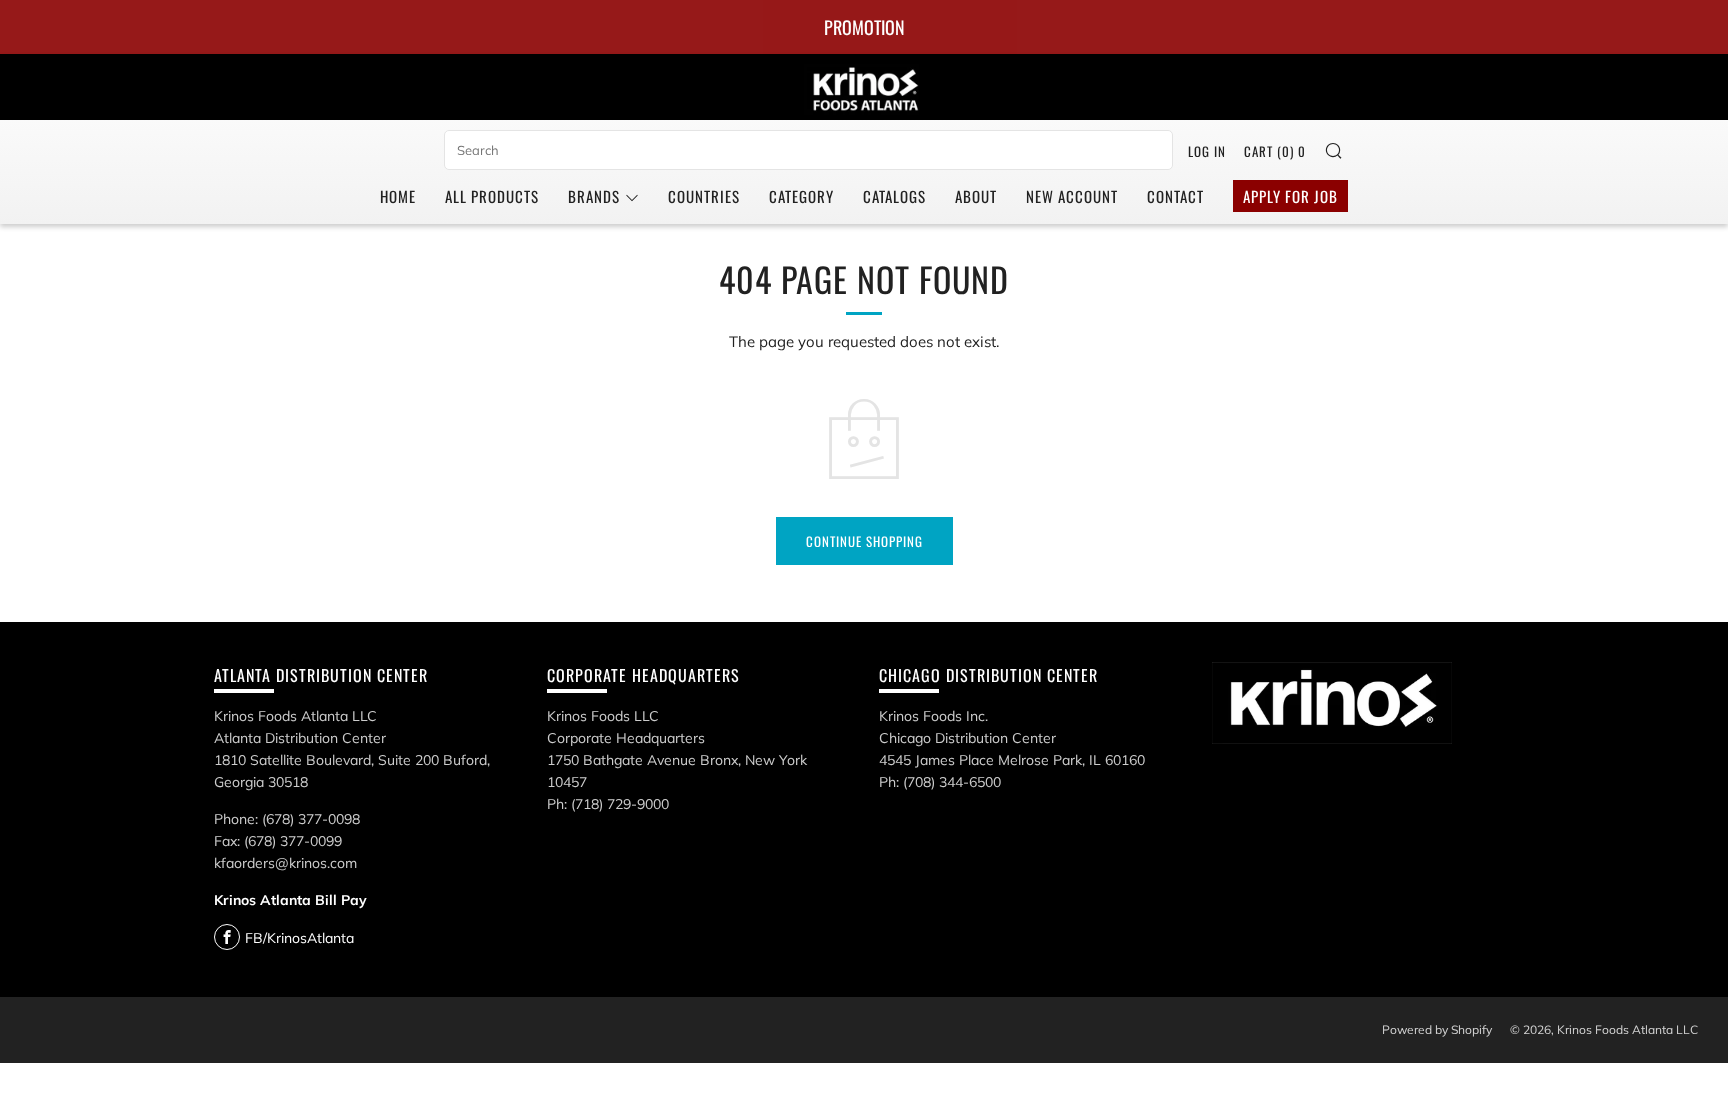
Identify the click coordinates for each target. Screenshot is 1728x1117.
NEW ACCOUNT (1072, 196)
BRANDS (594, 196)
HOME (398, 196)
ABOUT (976, 196)
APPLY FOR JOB (1290, 196)
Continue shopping (864, 541)
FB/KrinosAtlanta (299, 938)
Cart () (1275, 151)
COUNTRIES (704, 196)
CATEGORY (801, 196)
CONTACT (1175, 196)
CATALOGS (894, 196)
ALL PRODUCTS (492, 196)
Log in (1207, 151)
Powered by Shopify (1437, 1029)
